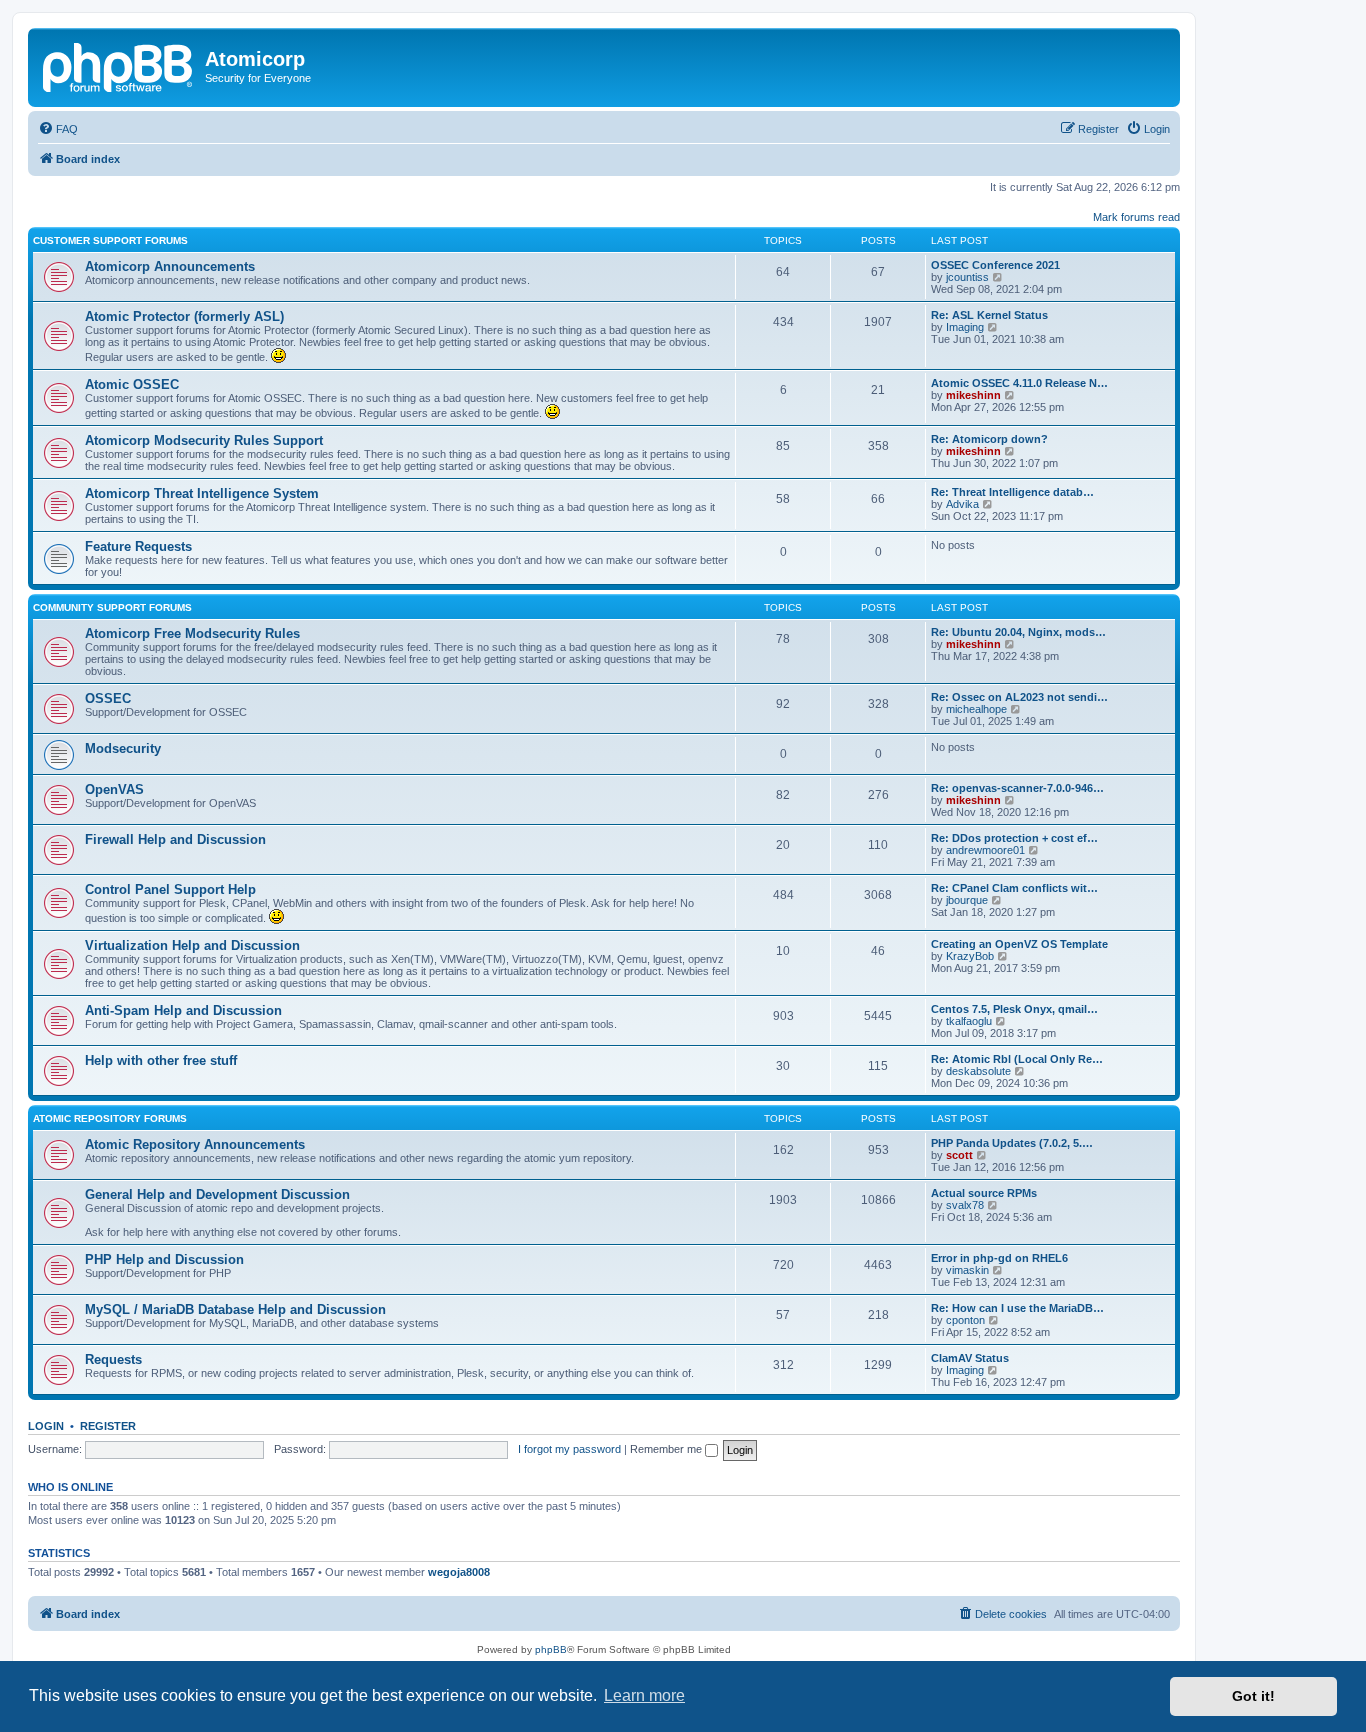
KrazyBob (970, 956)
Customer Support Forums (110, 240)
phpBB (551, 1649)
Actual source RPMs (984, 1193)
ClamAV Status (970, 1358)
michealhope (976, 709)
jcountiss (967, 277)
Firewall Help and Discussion (175, 839)
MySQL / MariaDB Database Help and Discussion (235, 1309)
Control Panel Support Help (170, 889)
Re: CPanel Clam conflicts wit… (1014, 888)
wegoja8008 (459, 1572)
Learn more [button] (644, 1695)
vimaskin (967, 1270)
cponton (965, 1320)
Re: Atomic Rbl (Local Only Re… (1017, 1059)
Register (108, 1426)
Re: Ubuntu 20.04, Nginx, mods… (1018, 632)
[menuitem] (58, 129)
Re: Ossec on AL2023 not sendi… (1019, 697)
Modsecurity (123, 748)
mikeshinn (973, 395)
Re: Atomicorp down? (989, 439)
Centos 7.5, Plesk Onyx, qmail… (1014, 1009)
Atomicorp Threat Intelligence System (202, 493)
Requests (113, 1359)
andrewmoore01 (985, 850)
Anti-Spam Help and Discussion (183, 1010)
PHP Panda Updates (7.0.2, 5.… (1012, 1143)
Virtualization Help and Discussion (192, 945)
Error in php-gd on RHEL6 (999, 1258)
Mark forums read (1136, 217)
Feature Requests (138, 546)
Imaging (965, 327)
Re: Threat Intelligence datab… (1012, 492)
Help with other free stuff (161, 1060)
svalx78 (965, 1205)
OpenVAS (114, 789)
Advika (962, 504)
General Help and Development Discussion (217, 1194)
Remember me (667, 1449)
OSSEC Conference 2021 (995, 265)
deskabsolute (978, 1071)
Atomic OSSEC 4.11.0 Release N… (1019, 383)
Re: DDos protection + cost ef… (1014, 838)
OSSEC (108, 698)
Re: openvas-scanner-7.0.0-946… (1017, 788)
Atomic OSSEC (132, 384)
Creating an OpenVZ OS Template (1019, 944)
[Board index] (119, 65)
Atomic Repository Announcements (195, 1144)
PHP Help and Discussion (164, 1259)
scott (959, 1155)
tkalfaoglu (969, 1021)
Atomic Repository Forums (110, 1118)
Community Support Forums (112, 607)
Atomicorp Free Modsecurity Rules (192, 633)
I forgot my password (569, 1449)
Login (46, 1426)
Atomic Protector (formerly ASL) (184, 316)
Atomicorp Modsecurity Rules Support (204, 440)
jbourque (967, 900)
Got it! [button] (1253, 1696)
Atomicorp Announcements (170, 266)
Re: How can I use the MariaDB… (1017, 1308)
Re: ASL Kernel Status (989, 315)
